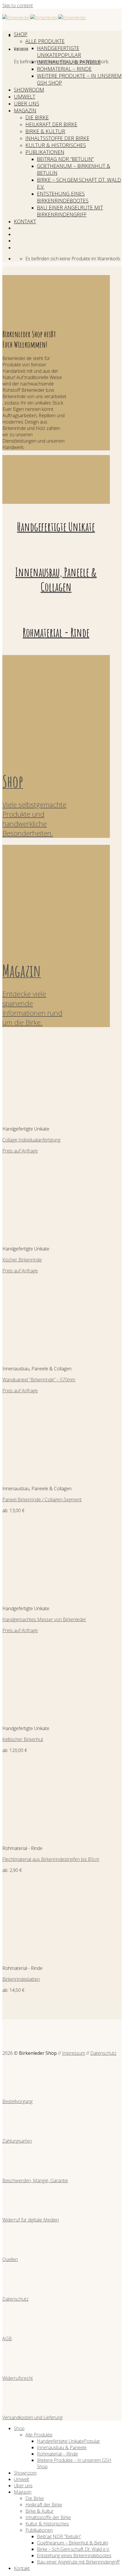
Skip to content (18, 5)
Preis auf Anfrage (20, 1151)
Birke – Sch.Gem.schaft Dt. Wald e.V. (73, 2549)
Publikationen (45, 152)
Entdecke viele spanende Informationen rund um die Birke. (32, 1008)
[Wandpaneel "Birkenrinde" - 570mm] (38, 1358)
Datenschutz (103, 2053)
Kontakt (25, 221)
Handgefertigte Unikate (58, 51)
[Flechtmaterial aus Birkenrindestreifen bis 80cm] (38, 1837)
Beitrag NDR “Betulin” (65, 159)
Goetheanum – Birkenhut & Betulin (73, 2543)
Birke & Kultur (45, 131)
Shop (21, 34)
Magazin (25, 110)
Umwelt (25, 96)
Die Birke (37, 117)
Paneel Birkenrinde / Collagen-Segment (42, 1499)
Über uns (27, 103)
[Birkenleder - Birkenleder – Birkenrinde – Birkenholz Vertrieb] (44, 18)
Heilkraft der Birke (51, 124)
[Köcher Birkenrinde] (38, 1238)
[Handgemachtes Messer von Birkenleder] (38, 1597)
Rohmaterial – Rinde (64, 69)
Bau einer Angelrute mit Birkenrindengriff (70, 211)
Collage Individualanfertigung (31, 1140)
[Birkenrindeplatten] (38, 1957)
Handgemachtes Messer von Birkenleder (44, 1619)
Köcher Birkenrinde (22, 1260)
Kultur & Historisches (56, 145)
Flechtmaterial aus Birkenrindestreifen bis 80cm (51, 1859)
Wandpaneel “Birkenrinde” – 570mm (39, 1380)
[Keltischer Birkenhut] (38, 1717)
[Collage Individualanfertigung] (38, 1118)
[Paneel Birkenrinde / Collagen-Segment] (38, 1478)
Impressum (74, 2053)
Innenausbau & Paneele (69, 62)
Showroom (29, 90)
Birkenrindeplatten (21, 1979)
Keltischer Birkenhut (23, 1739)
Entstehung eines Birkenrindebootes (63, 197)
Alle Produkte (45, 41)
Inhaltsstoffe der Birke (57, 138)
